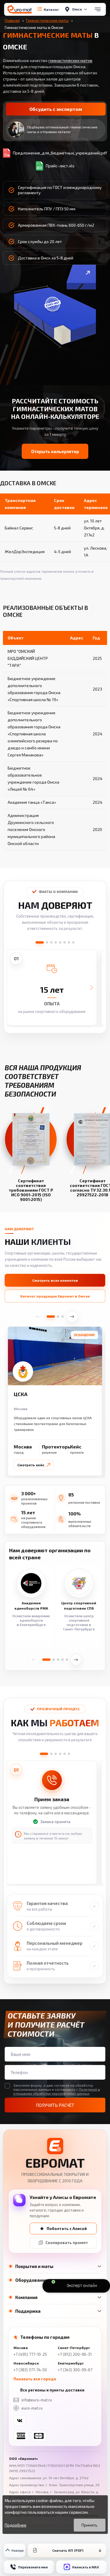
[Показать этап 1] (44, 1754)
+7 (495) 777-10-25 (30, 2354)
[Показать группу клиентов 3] (58, 1660)
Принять (89, 2525)
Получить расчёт (55, 2105)
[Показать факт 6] (65, 942)
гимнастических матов (70, 60)
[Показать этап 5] (65, 1754)
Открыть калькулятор (55, 451)
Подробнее (16, 2525)
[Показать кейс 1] (51, 1317)
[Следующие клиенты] (76, 1660)
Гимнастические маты (47, 20)
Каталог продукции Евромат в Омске (55, 1296)
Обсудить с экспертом (56, 109)
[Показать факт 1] (40, 942)
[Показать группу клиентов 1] (46, 1660)
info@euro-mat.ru (37, 2400)
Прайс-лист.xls (60, 166)
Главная (12, 20)
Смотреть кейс (31, 1465)
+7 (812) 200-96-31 (75, 2354)
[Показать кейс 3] (62, 1317)
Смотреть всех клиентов (55, 1280)
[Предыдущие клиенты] (34, 1660)
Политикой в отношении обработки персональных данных (57, 2091)
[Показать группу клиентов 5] (67, 1660)
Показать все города (35, 2379)
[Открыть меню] (98, 9)
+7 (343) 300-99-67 (75, 2370)
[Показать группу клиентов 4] (62, 1660)
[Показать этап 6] (69, 1754)
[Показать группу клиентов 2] (54, 1660)
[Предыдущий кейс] (38, 1317)
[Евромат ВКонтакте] (20, 2421)
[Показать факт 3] (51, 942)
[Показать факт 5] (60, 942)
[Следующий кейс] (72, 1317)
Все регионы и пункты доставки (52, 2390)
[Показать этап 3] (56, 1754)
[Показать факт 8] (73, 942)
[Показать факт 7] (69, 942)
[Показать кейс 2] (58, 1317)
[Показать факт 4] (56, 942)
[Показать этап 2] (51, 1754)
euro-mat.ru (32, 2408)
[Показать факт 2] (47, 942)
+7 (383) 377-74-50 (30, 2370)
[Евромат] (20, 9)
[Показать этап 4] (60, 1754)
